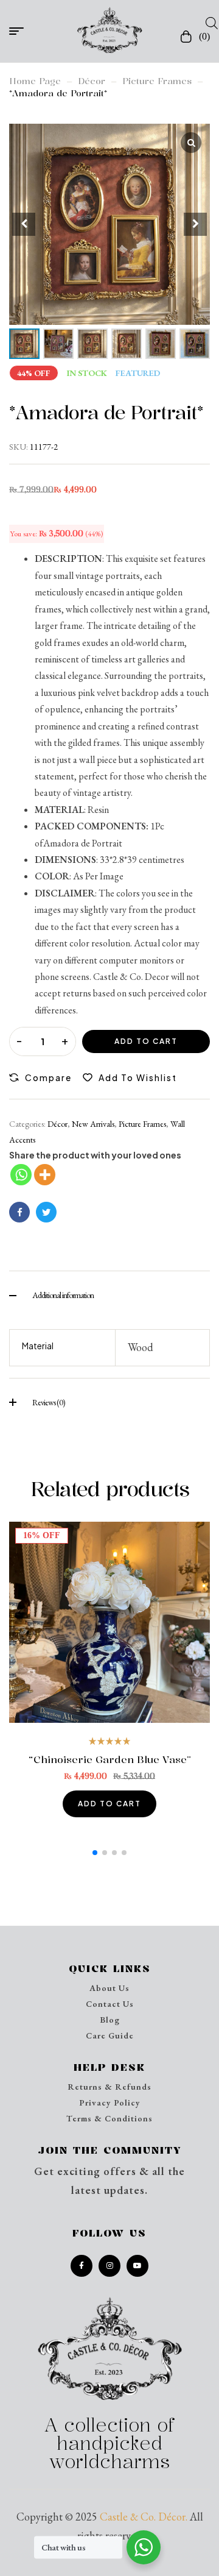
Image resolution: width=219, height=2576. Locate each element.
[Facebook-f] (82, 2266)
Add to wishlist (138, 1077)
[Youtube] (137, 2266)
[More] (45, 1175)
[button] (195, 224)
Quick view (110, 1623)
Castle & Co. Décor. (144, 2517)
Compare (48, 1077)
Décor (92, 81)
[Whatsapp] (21, 1175)
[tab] (109, 1294)
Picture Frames (157, 81)
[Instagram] (109, 2266)
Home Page (35, 81)
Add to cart (146, 1041)
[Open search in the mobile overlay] (208, 23)
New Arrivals (93, 1124)
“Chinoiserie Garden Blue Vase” (110, 1759)
